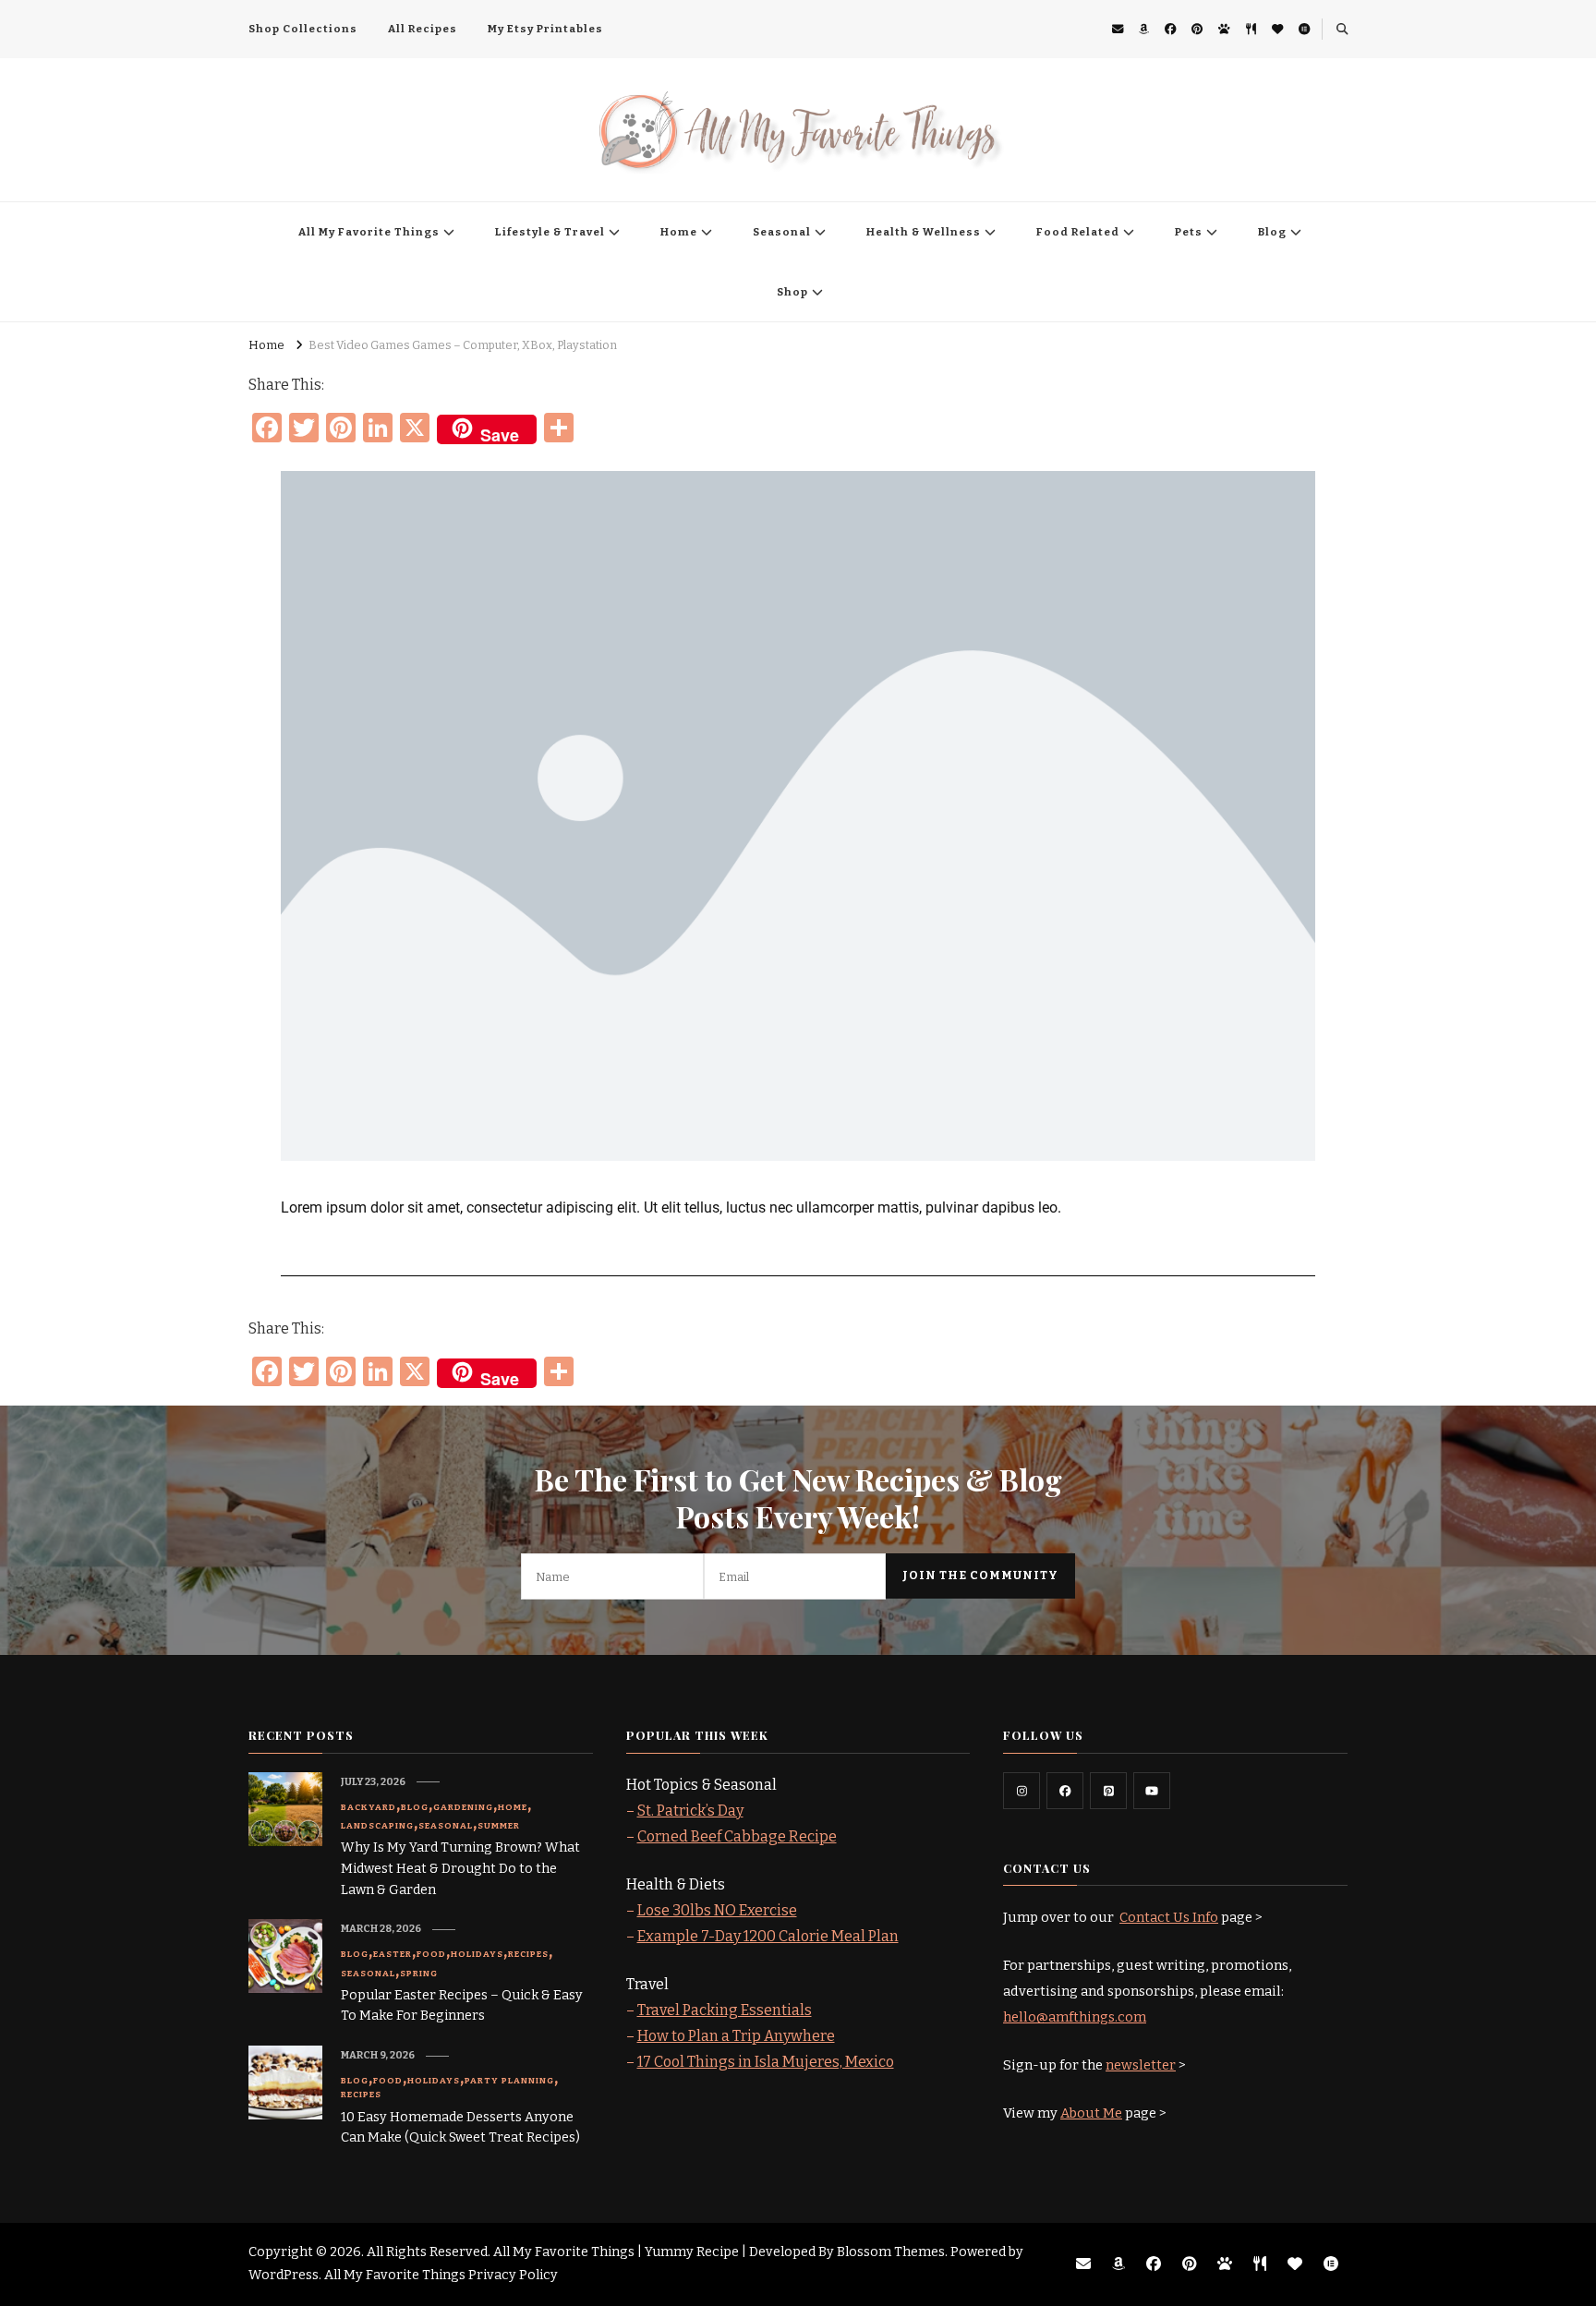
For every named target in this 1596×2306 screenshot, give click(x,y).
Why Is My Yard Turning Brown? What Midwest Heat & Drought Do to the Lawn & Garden (460, 1869)
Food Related (1078, 232)
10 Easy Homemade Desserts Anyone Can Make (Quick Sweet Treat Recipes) (460, 2128)
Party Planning (509, 2081)
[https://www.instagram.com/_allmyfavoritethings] (1022, 1791)
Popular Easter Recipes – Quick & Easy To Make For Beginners (462, 2006)
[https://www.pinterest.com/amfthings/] (1108, 1791)
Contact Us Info (1169, 1917)
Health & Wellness (924, 232)
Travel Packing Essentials (725, 2010)
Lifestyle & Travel (550, 232)
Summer (499, 1826)
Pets (1189, 232)
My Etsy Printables (545, 29)
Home (679, 232)
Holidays (477, 1954)
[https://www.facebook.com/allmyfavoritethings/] (1065, 1791)
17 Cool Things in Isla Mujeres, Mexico (766, 2062)
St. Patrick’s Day (690, 1811)
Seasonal (782, 232)
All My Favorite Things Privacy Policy (441, 2275)
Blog (1272, 232)
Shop (792, 292)
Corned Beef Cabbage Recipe (737, 1836)
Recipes (528, 1954)
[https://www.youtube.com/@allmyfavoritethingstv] (1152, 1791)
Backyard (369, 1807)
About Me (1091, 2113)
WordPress (284, 2275)
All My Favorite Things (369, 232)
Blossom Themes (891, 2252)
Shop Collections (303, 29)
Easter (393, 1954)
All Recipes (423, 29)
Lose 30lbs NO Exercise (717, 1910)
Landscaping (377, 1826)
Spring (419, 1974)
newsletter (1141, 2065)
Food (431, 1954)
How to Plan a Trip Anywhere (736, 2036)
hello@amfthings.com (1075, 2017)
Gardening (463, 1807)
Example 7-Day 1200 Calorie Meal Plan (768, 1936)
